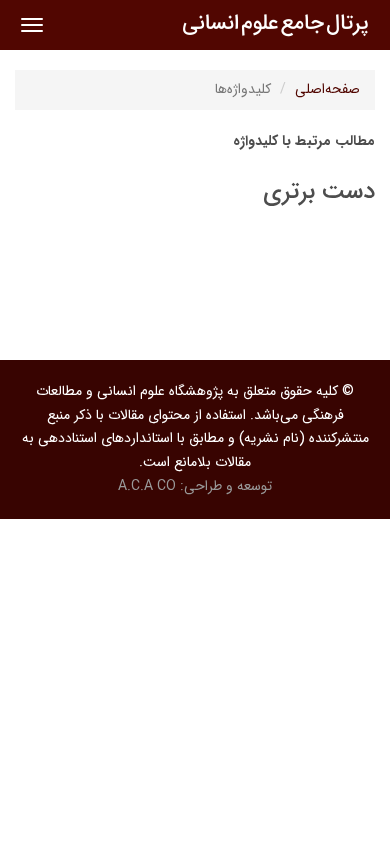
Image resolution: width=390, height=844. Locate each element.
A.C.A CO (147, 486)
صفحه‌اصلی (327, 89)
